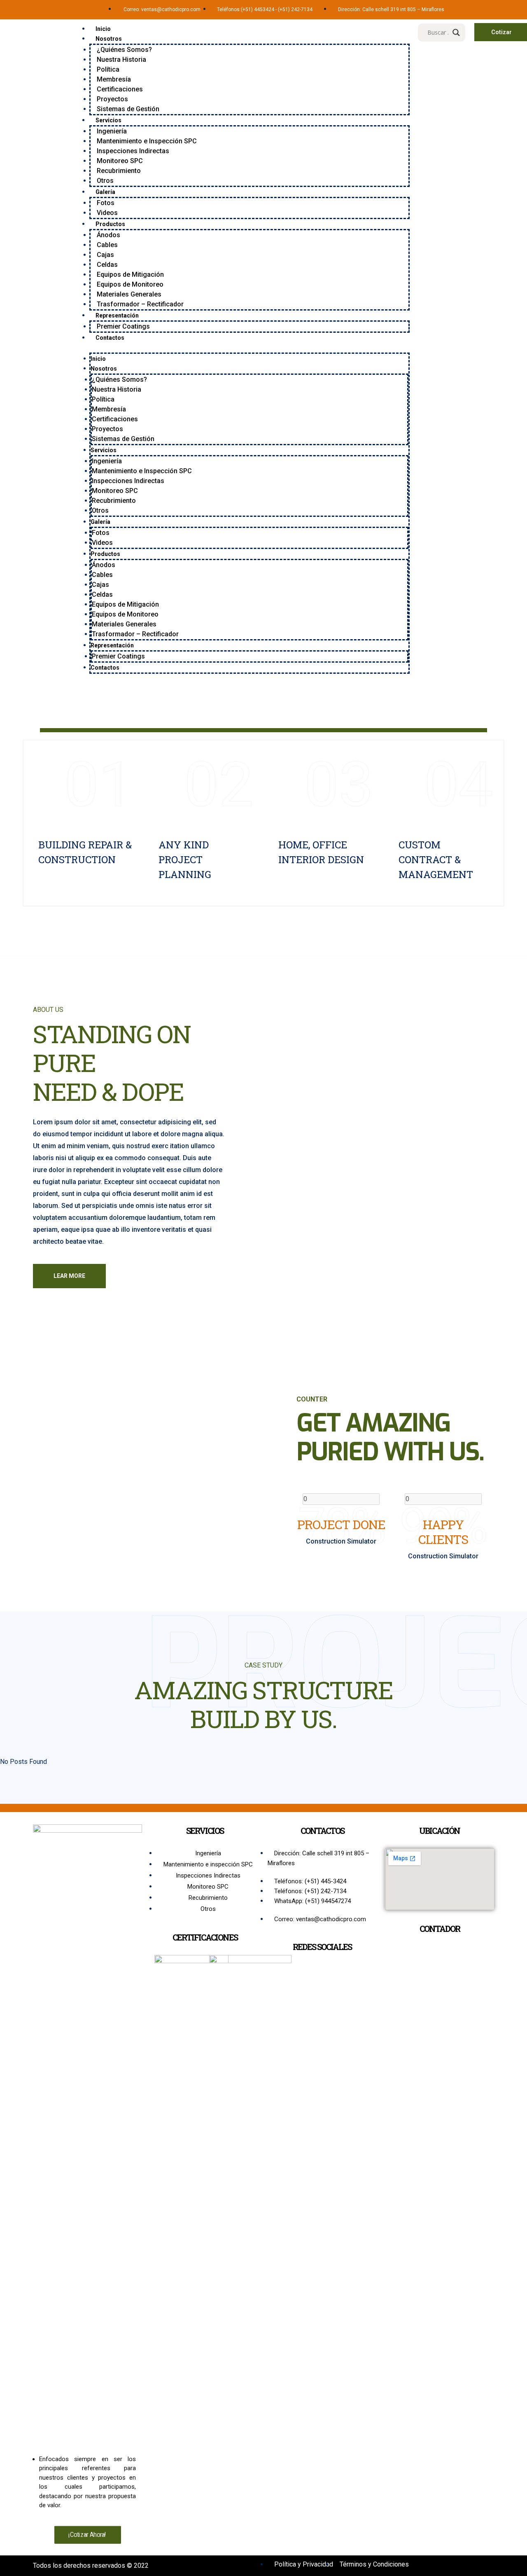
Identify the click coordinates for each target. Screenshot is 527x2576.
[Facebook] (463, 8)
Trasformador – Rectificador (140, 304)
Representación (117, 315)
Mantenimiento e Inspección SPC (147, 141)
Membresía (114, 79)
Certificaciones (120, 89)
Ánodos (108, 235)
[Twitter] (473, 8)
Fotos (106, 203)
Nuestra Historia (121, 60)
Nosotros (109, 39)
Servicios (108, 120)
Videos (107, 213)
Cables (107, 245)
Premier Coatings (123, 326)
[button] (250, 348)
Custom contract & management (436, 859)
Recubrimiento (119, 171)
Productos (110, 224)
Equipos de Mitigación (130, 274)
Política (108, 69)
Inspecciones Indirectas (133, 151)
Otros (105, 181)
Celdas (107, 265)
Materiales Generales (129, 294)
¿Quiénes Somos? (124, 50)
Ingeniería (112, 131)
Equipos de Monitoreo (130, 284)
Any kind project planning (185, 859)
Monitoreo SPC (120, 161)
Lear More (69, 1276)
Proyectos (112, 99)
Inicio (103, 29)
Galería (105, 192)
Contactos (110, 338)
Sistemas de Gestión (128, 109)
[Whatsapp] (484, 8)
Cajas (105, 255)
